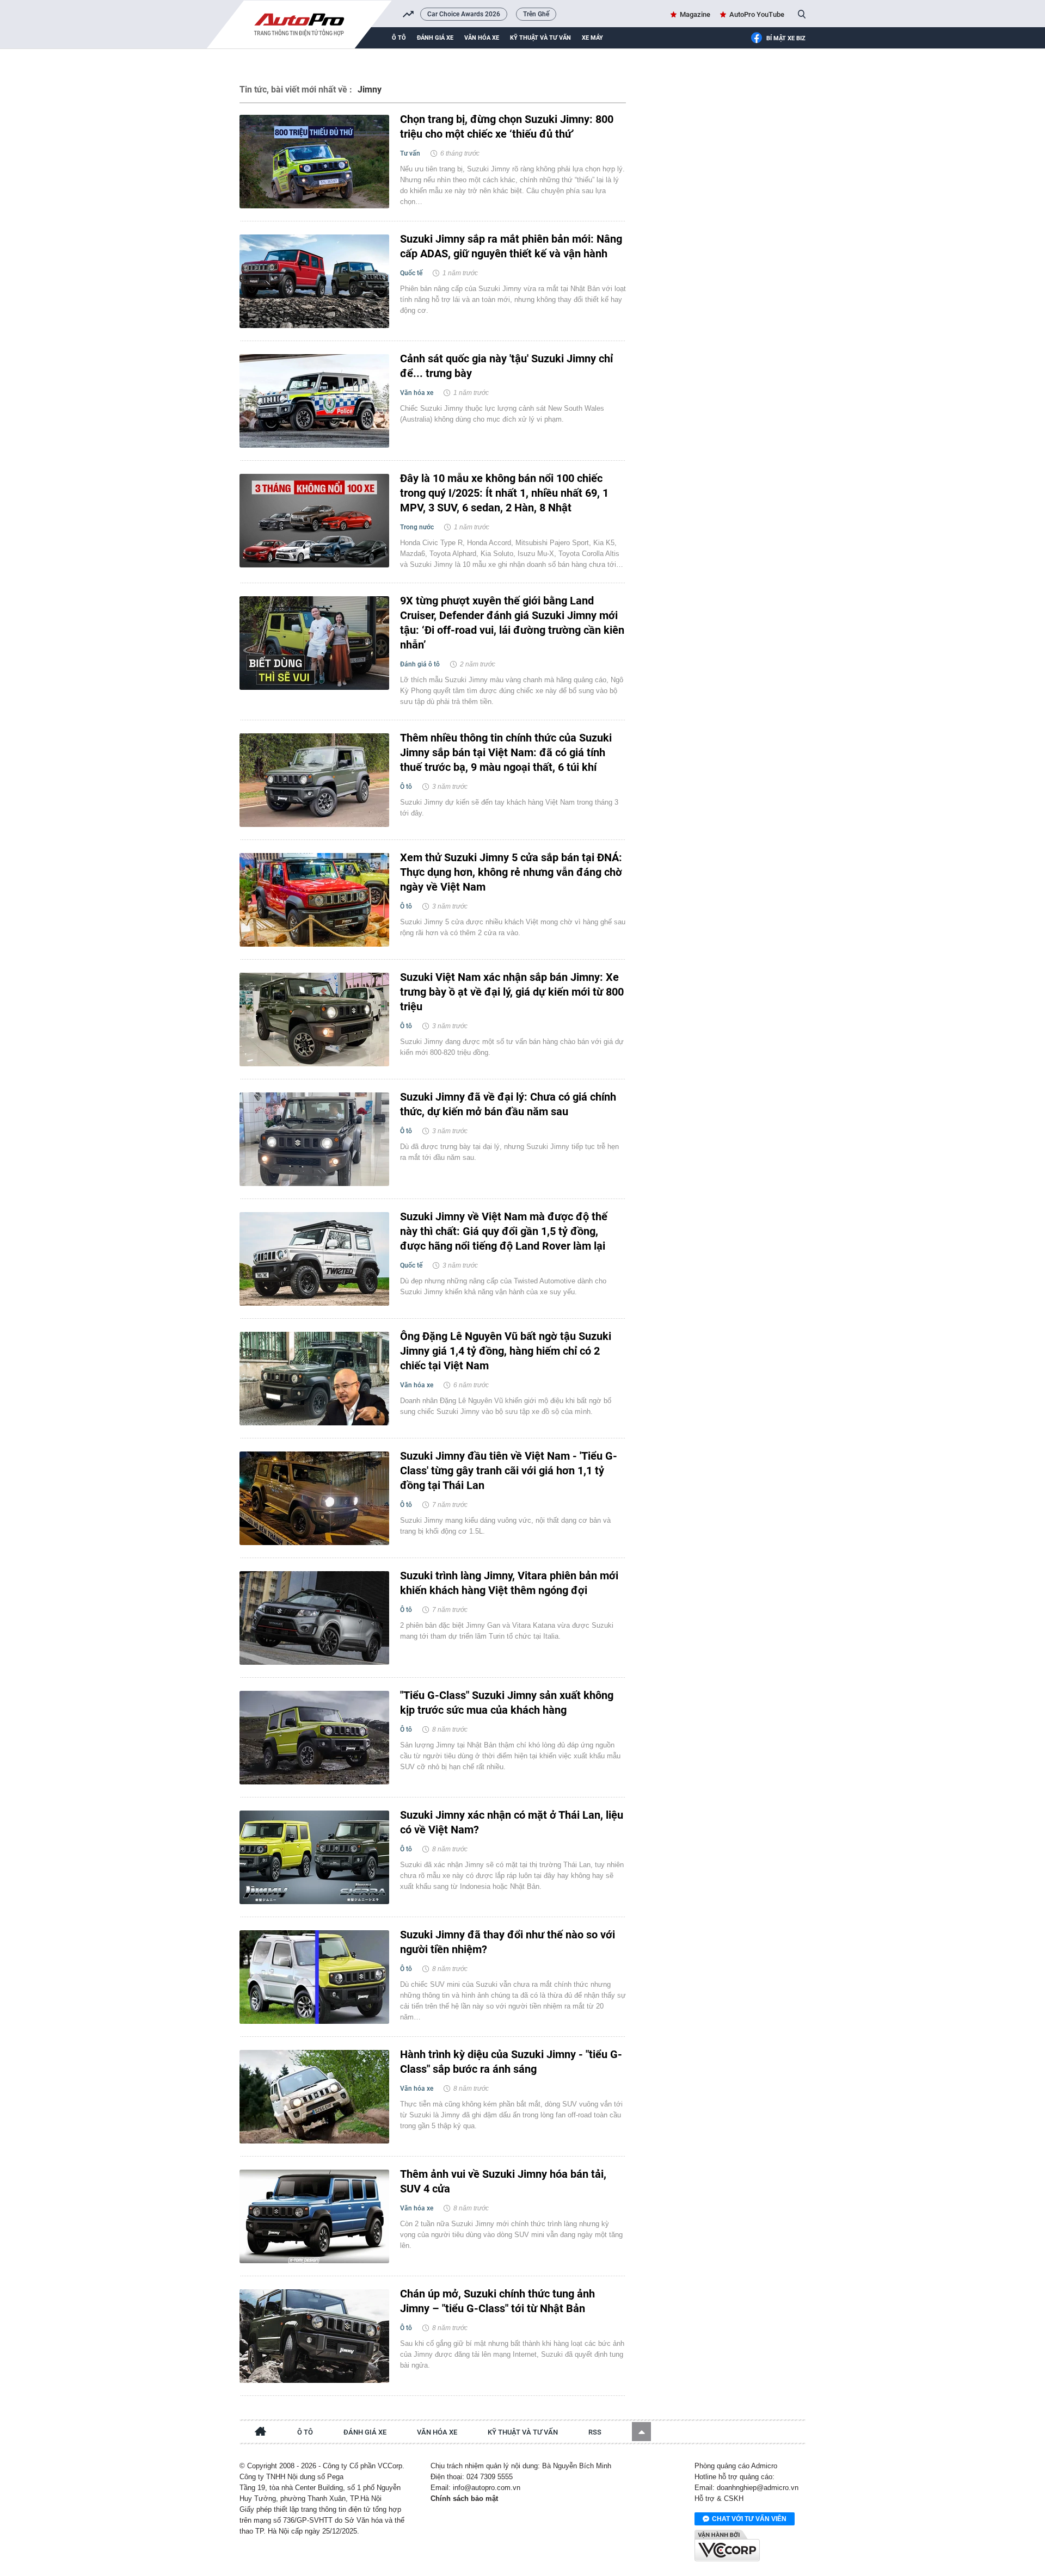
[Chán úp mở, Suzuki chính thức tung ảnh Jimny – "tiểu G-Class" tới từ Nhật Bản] (314, 2336)
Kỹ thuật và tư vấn (540, 38)
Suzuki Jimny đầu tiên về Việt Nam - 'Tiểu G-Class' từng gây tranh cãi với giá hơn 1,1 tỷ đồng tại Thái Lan (509, 1471)
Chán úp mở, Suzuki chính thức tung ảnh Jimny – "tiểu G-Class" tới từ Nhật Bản (497, 2301)
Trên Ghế (536, 14)
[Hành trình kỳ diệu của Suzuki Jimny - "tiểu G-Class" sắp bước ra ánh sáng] (314, 2097)
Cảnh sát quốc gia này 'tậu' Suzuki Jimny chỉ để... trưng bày (506, 366)
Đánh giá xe (435, 38)
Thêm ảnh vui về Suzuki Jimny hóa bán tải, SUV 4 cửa (503, 2181)
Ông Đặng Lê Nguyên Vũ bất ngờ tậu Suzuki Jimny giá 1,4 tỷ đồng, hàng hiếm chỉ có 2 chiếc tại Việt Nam (506, 1351)
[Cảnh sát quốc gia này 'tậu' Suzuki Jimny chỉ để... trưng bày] (314, 401)
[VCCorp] (727, 2546)
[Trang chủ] (261, 2433)
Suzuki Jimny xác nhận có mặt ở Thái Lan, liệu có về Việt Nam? (512, 1822)
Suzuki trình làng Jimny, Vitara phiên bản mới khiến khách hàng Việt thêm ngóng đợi (509, 1583)
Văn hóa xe (482, 38)
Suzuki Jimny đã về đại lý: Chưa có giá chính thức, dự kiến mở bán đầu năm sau (508, 1104)
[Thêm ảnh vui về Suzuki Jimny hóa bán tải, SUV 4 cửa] (314, 2216)
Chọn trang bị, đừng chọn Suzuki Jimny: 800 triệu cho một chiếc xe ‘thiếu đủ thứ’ (507, 126)
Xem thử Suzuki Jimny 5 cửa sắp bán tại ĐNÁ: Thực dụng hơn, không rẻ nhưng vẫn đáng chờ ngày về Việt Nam (511, 872)
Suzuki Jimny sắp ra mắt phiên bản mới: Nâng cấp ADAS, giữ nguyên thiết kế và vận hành (511, 246)
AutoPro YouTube (757, 14)
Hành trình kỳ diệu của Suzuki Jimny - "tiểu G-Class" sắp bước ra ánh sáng (511, 2062)
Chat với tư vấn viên (749, 2519)
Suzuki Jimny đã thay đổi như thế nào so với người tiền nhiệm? (508, 1942)
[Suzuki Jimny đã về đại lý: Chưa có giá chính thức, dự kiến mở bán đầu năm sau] (314, 1139)
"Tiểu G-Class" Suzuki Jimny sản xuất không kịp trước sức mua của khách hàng (507, 1703)
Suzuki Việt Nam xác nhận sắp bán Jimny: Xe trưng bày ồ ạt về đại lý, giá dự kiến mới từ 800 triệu (512, 992)
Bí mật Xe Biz (786, 38)
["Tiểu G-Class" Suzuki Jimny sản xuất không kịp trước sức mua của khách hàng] (314, 1738)
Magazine (695, 14)
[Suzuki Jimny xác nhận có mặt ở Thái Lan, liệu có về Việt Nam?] (314, 1857)
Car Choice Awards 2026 (464, 14)
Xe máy (592, 38)
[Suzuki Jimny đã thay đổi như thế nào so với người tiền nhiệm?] (314, 1977)
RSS (595, 2432)
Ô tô (399, 38)
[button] (641, 2432)
